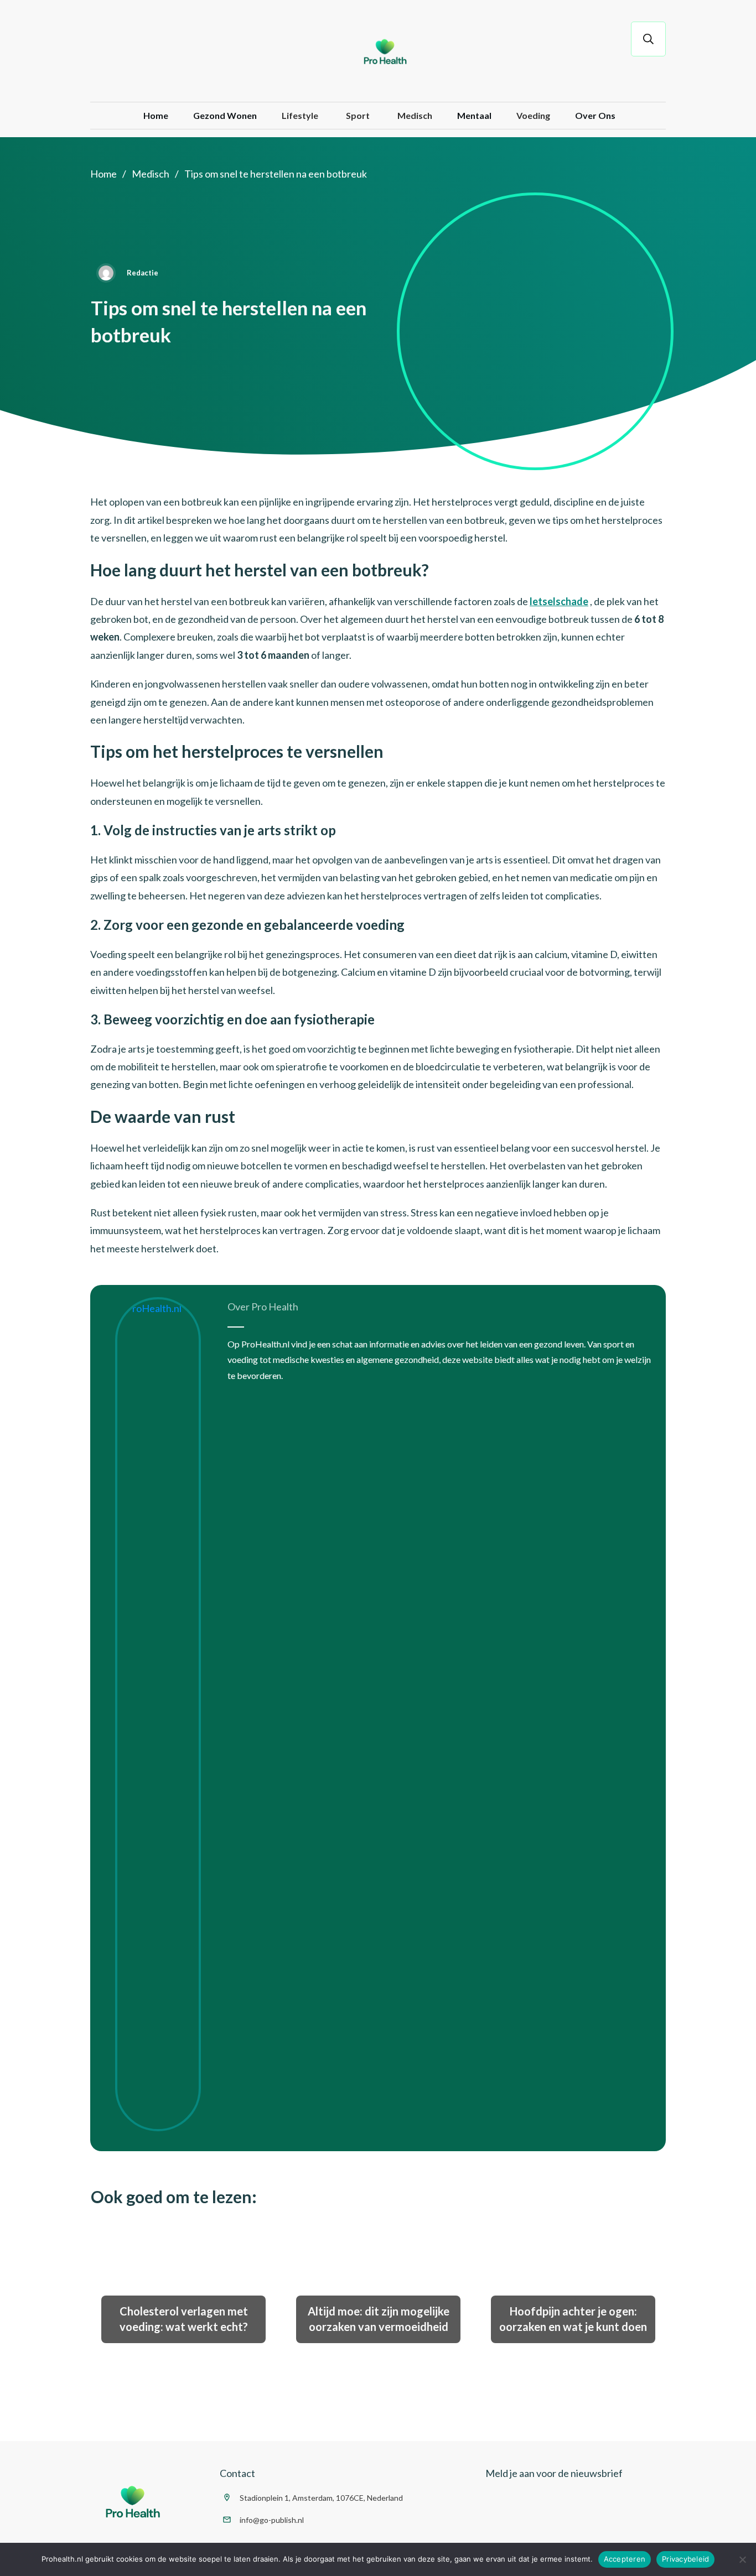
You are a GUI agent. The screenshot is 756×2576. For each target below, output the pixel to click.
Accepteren (625, 2559)
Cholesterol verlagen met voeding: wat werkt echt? (183, 2319)
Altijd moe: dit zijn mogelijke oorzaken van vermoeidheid (378, 2319)
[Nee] (742, 2559)
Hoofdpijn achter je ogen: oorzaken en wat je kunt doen (573, 2319)
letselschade (559, 601)
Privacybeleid (685, 2559)
